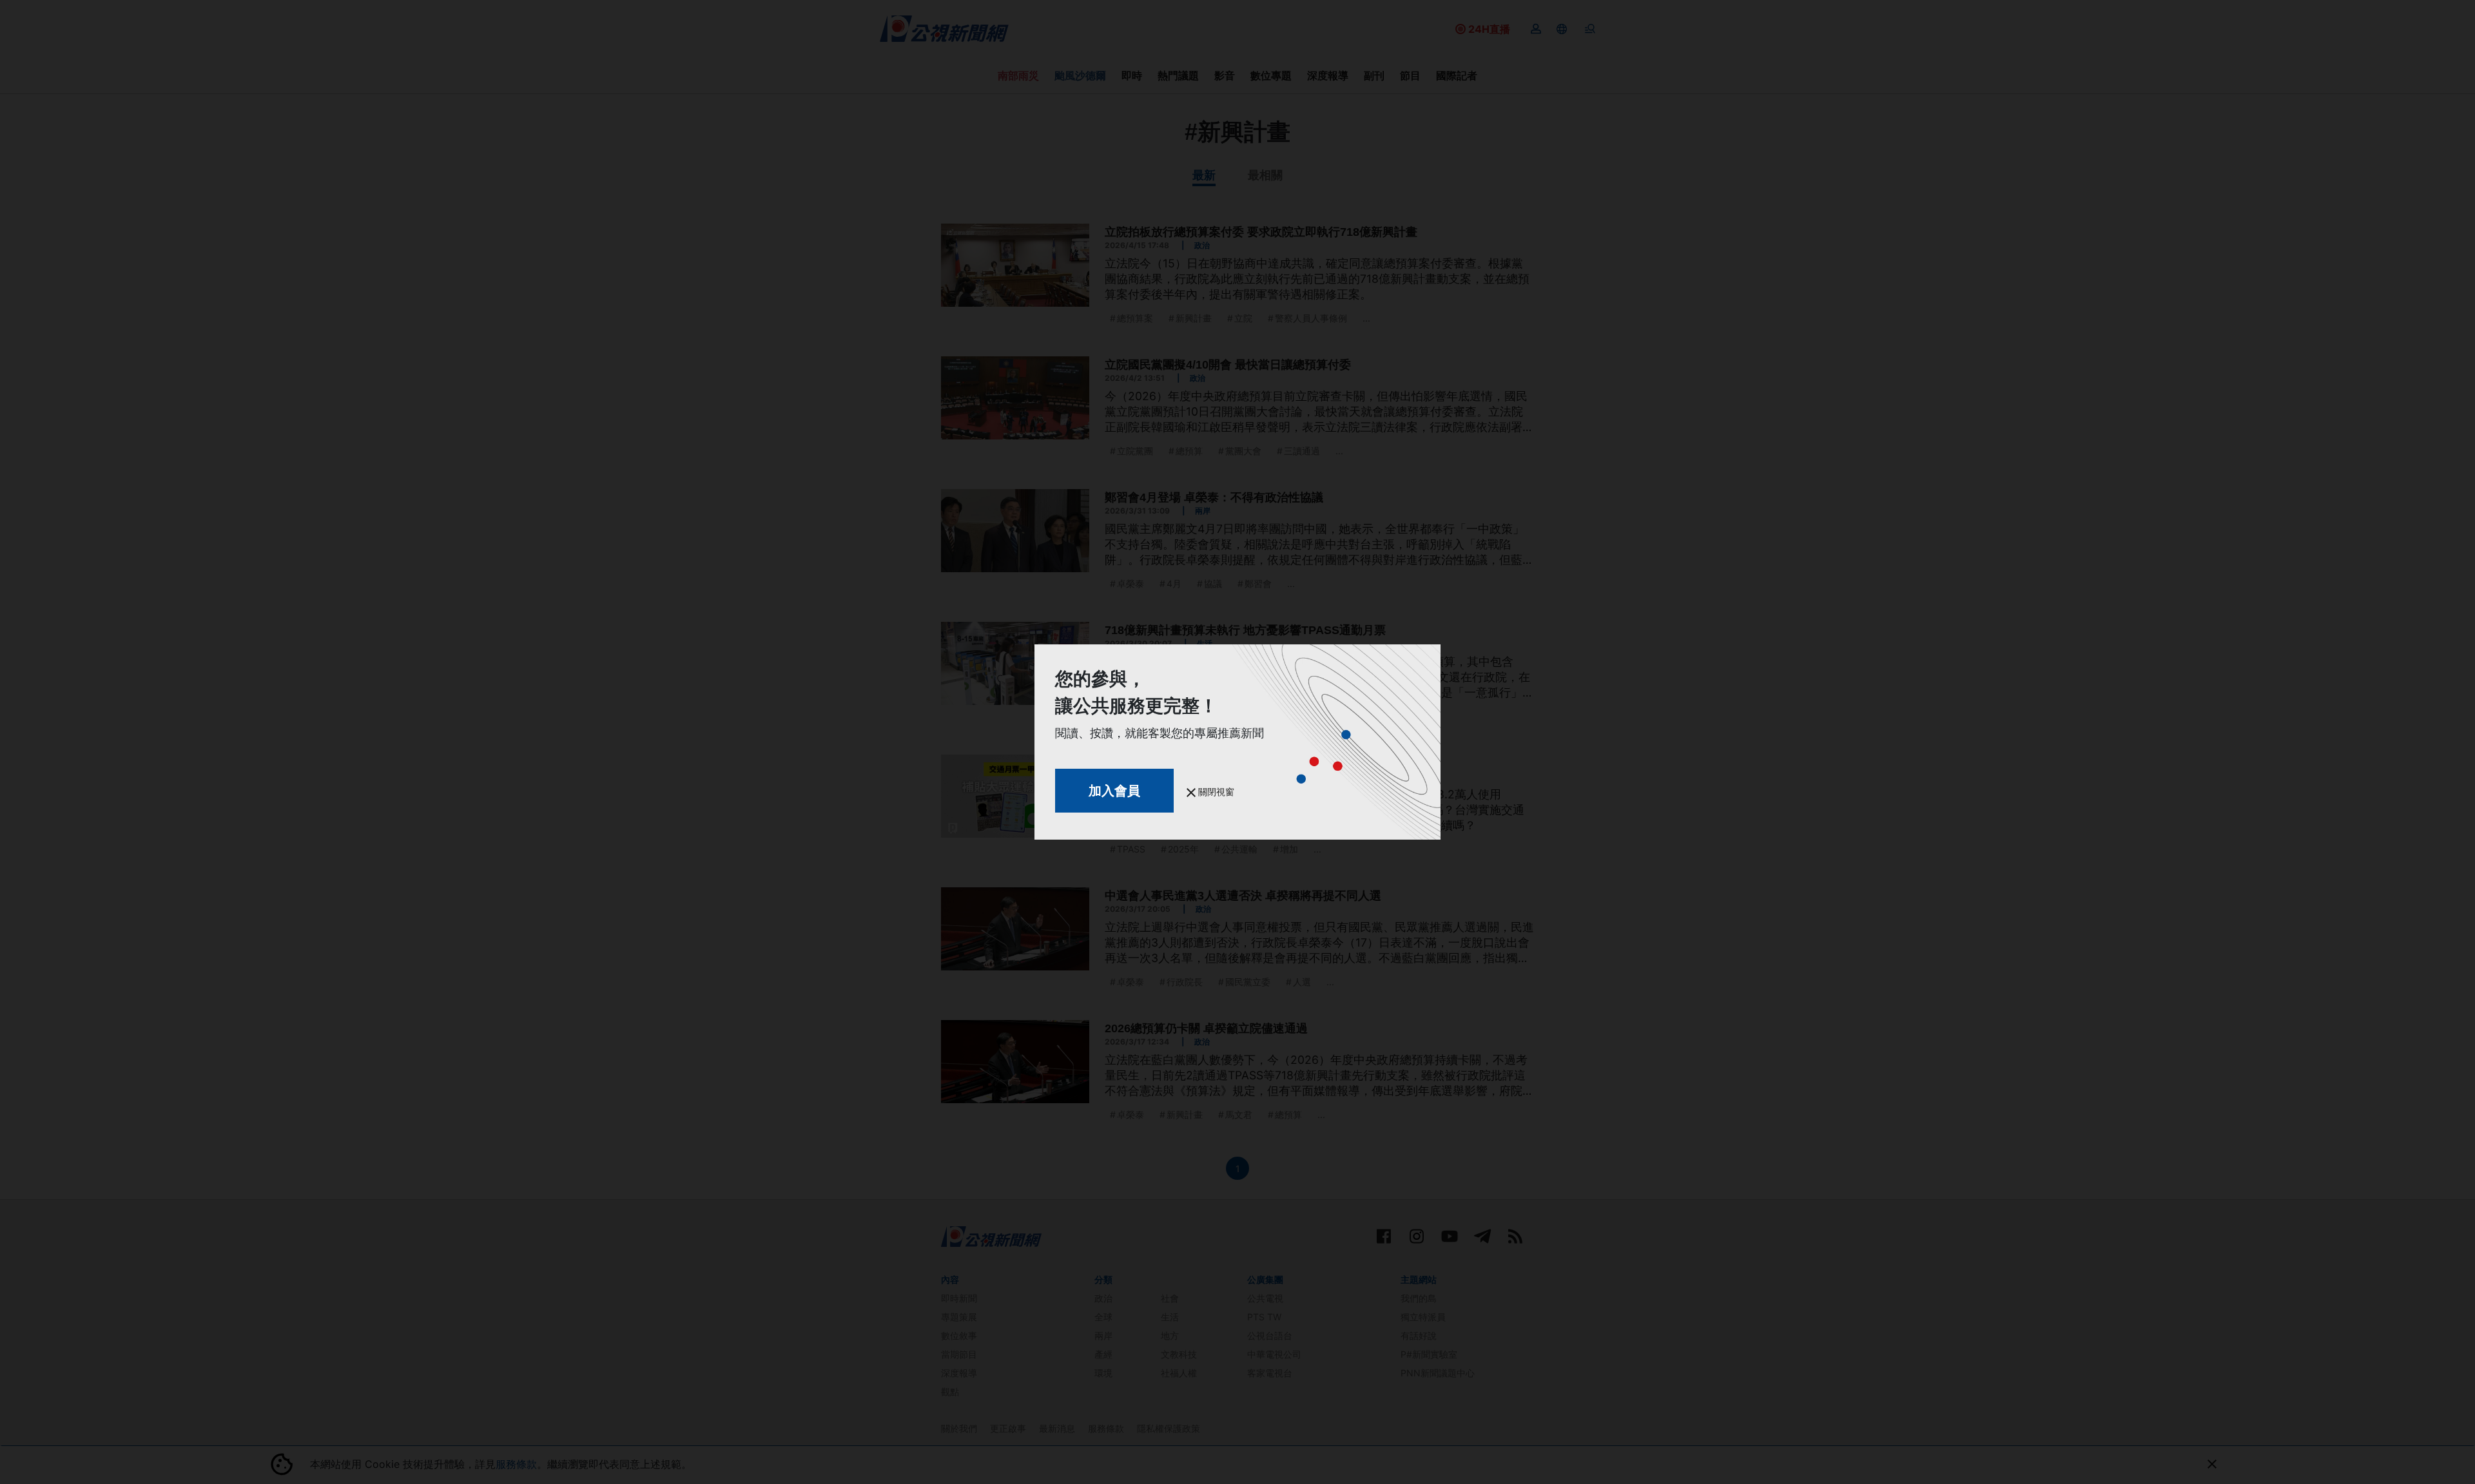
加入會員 (1114, 791)
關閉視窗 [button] (1215, 792)
